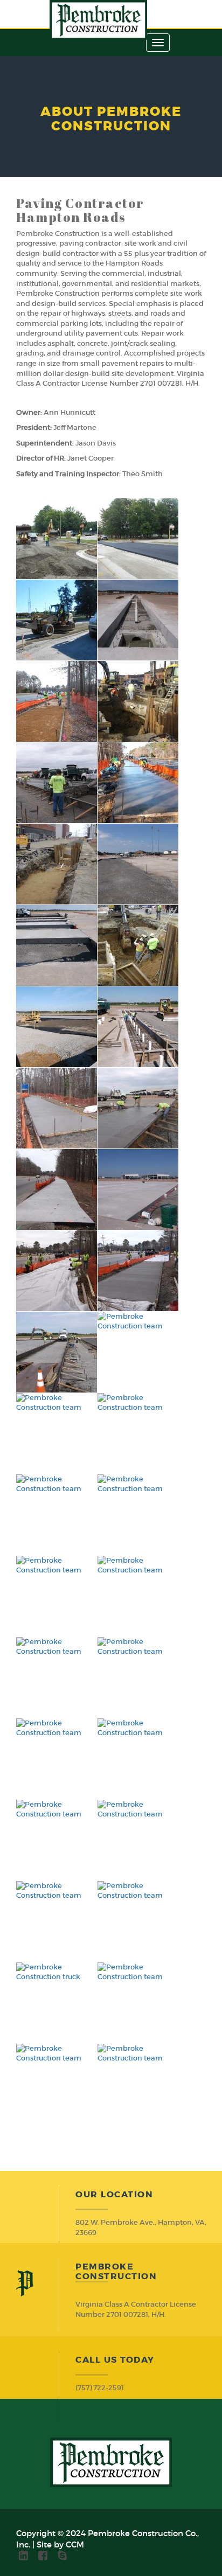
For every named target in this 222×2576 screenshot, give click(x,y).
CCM (75, 2544)
